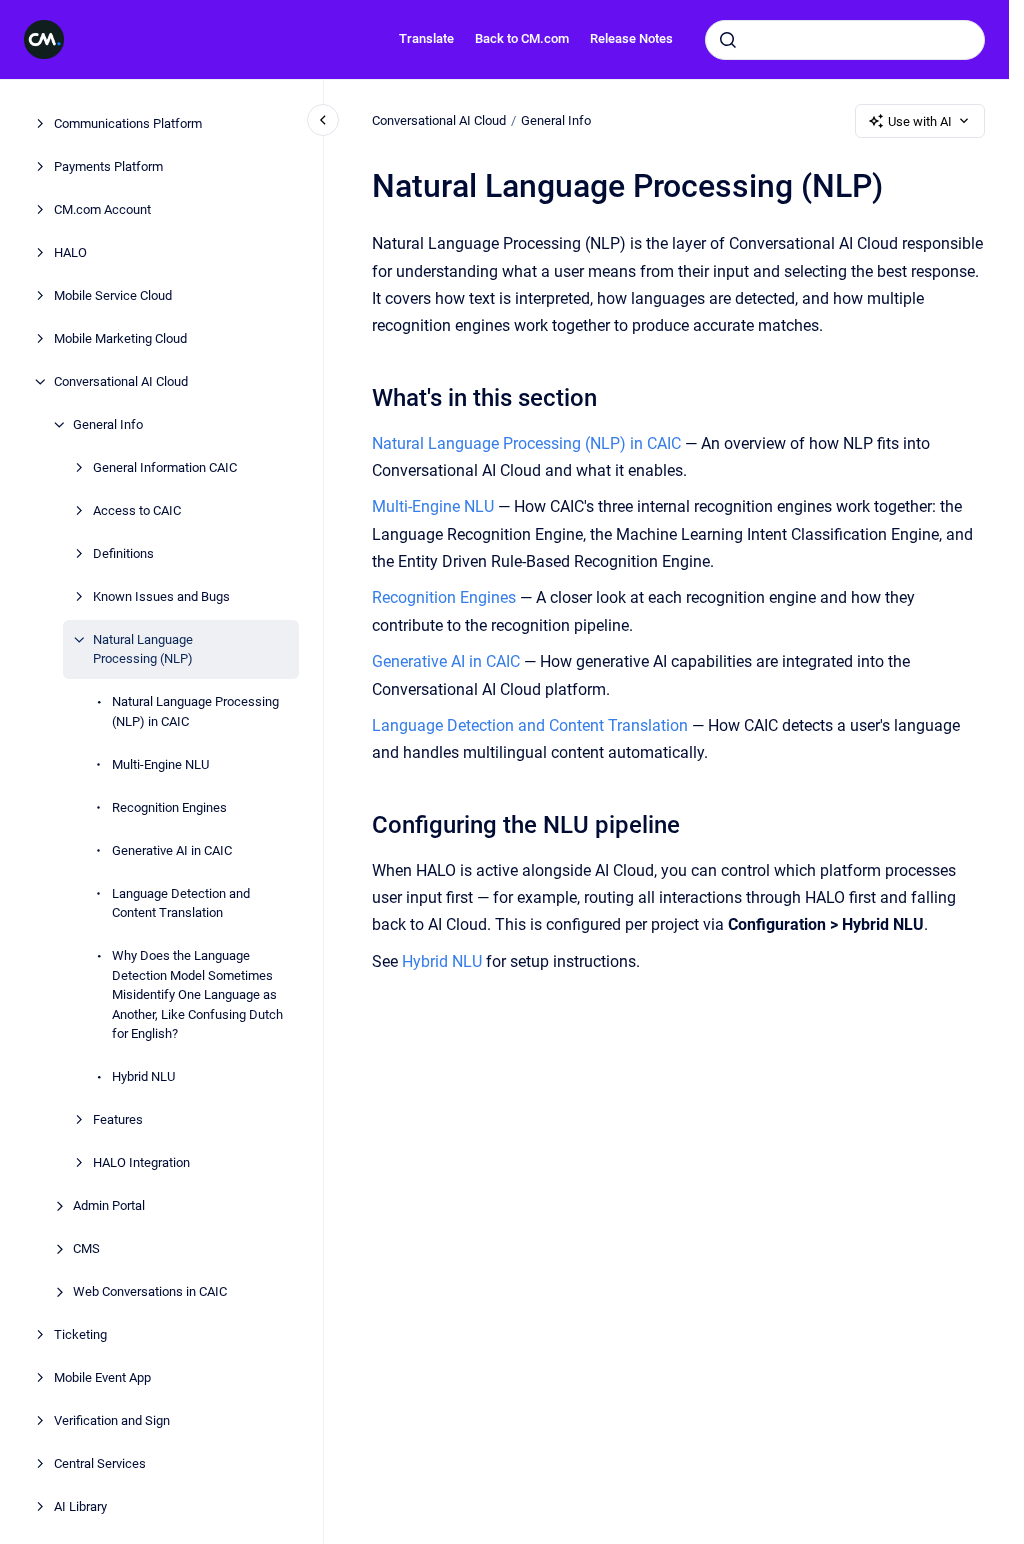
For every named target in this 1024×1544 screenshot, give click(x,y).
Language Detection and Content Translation (181, 903)
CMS (86, 1248)
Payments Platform (108, 166)
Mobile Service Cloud (113, 295)
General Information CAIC (165, 467)
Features (118, 1119)
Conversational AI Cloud (121, 381)
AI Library (80, 1506)
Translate (426, 38)
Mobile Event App (102, 1377)
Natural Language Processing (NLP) (143, 649)
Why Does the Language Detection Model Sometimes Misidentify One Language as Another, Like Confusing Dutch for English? (197, 994)
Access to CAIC (137, 510)
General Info (108, 424)
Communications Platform (128, 123)
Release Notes (631, 38)
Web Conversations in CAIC (150, 1291)
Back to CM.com (522, 38)
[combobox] (845, 40)
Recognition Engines (169, 807)
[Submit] (728, 40)
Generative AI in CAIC (172, 850)
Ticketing (80, 1334)
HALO (70, 252)
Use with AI (920, 121)
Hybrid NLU (143, 1076)
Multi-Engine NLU (160, 764)
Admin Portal (109, 1205)
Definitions (123, 553)
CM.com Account (102, 209)
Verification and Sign (112, 1420)
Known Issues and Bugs (161, 596)
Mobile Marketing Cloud (120, 338)
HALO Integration (141, 1162)
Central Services (100, 1463)
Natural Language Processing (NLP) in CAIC (195, 711)
